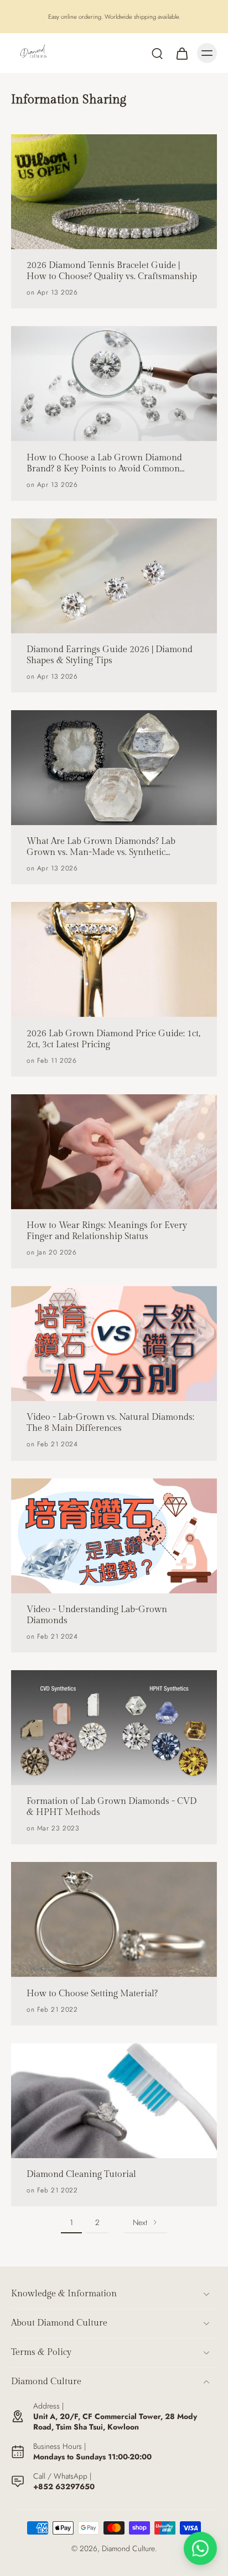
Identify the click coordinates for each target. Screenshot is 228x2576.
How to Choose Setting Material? (92, 1994)
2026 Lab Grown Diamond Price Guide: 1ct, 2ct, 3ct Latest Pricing (113, 1039)
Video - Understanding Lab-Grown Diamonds (97, 1615)
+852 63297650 (64, 2486)
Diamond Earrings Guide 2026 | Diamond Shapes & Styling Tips (110, 655)
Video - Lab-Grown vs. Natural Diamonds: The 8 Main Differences (110, 1423)
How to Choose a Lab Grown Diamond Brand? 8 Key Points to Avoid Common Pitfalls (104, 464)
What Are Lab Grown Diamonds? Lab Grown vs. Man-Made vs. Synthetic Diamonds (101, 847)
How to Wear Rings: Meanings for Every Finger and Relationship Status (107, 1231)
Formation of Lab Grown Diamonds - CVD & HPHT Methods (112, 1807)
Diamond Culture (128, 2548)
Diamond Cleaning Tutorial (81, 2174)
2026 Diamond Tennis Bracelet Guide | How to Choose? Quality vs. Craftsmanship (112, 271)
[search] (157, 53)
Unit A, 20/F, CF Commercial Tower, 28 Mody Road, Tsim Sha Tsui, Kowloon (115, 2422)
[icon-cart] (182, 53)
